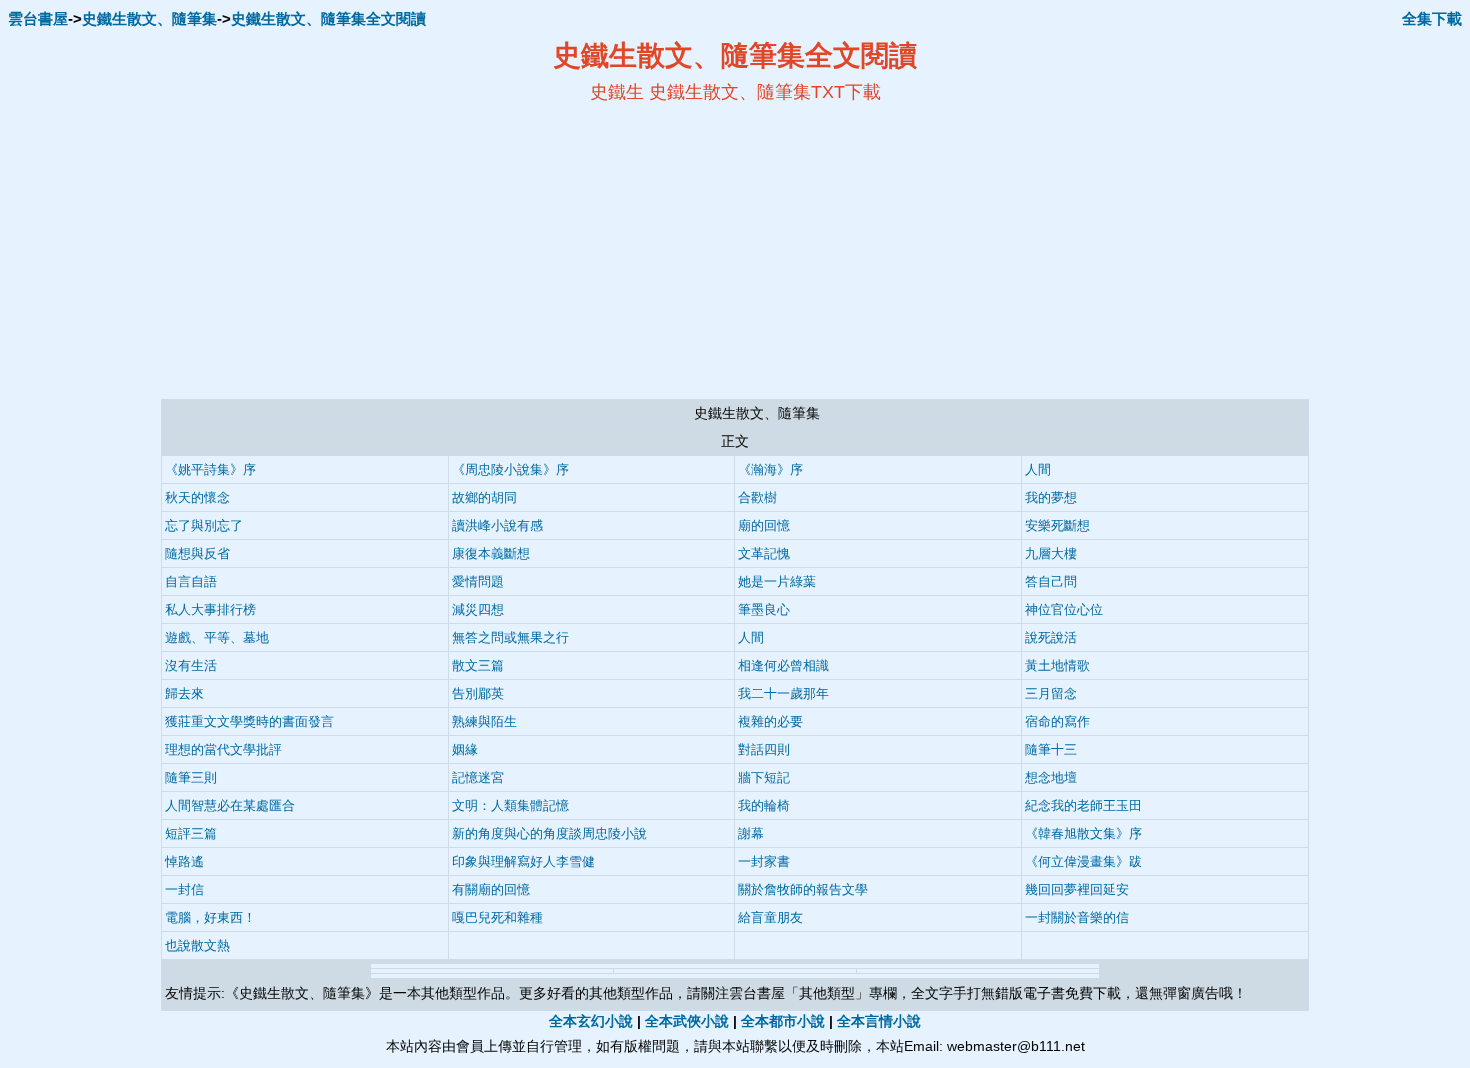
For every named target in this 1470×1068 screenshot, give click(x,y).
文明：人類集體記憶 (510, 805)
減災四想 (478, 609)
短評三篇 (191, 833)
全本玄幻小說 (591, 1021)
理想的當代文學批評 (223, 749)
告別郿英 (478, 693)
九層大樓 (1051, 553)
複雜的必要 (770, 721)
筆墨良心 (764, 609)
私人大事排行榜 (210, 609)
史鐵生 (617, 92)
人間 (1038, 469)
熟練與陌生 (484, 721)
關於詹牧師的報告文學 (803, 889)
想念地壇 (1051, 777)
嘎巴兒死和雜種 (497, 917)
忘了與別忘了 (204, 525)
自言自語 (191, 581)
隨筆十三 (1051, 749)
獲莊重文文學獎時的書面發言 (249, 721)
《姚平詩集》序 (210, 469)
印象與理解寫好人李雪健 (523, 861)
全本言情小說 (879, 1021)
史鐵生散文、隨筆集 (149, 18)
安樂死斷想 (1057, 525)
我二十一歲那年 (783, 693)
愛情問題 (478, 581)
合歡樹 (757, 497)
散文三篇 (478, 665)
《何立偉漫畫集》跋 (1083, 861)
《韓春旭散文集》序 (1083, 833)
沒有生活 (191, 665)
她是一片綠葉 (777, 581)
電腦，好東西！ (210, 917)
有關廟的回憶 (491, 889)
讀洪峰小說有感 (497, 525)
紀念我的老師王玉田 (1083, 805)
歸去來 (184, 693)
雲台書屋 (38, 18)
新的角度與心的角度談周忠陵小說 (549, 833)
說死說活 (1051, 637)
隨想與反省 (197, 553)
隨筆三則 (191, 777)
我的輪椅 (764, 805)
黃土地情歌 (1057, 665)
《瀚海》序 (770, 469)
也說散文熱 (197, 945)
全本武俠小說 (687, 1021)
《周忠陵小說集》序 (510, 469)
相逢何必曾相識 (783, 665)
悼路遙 (184, 861)
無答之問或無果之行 (510, 637)
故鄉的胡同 (484, 497)
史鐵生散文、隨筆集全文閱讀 (328, 18)
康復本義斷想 (491, 553)
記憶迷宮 (478, 777)
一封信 (184, 889)
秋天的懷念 (197, 497)
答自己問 (1051, 581)
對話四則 (764, 749)
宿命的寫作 (1057, 721)
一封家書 (764, 861)
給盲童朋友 (770, 917)
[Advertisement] (541, 251)
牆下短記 (764, 777)
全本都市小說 (783, 1021)
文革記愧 (764, 553)
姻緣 (465, 749)
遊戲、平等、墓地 (217, 637)
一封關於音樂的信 (1077, 917)
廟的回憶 (764, 525)
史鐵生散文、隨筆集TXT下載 (765, 92)
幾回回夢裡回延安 (1077, 889)
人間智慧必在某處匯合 (230, 805)
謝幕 (751, 833)
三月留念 (1051, 693)
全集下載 (1432, 18)
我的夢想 (1051, 497)
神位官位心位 (1064, 609)
